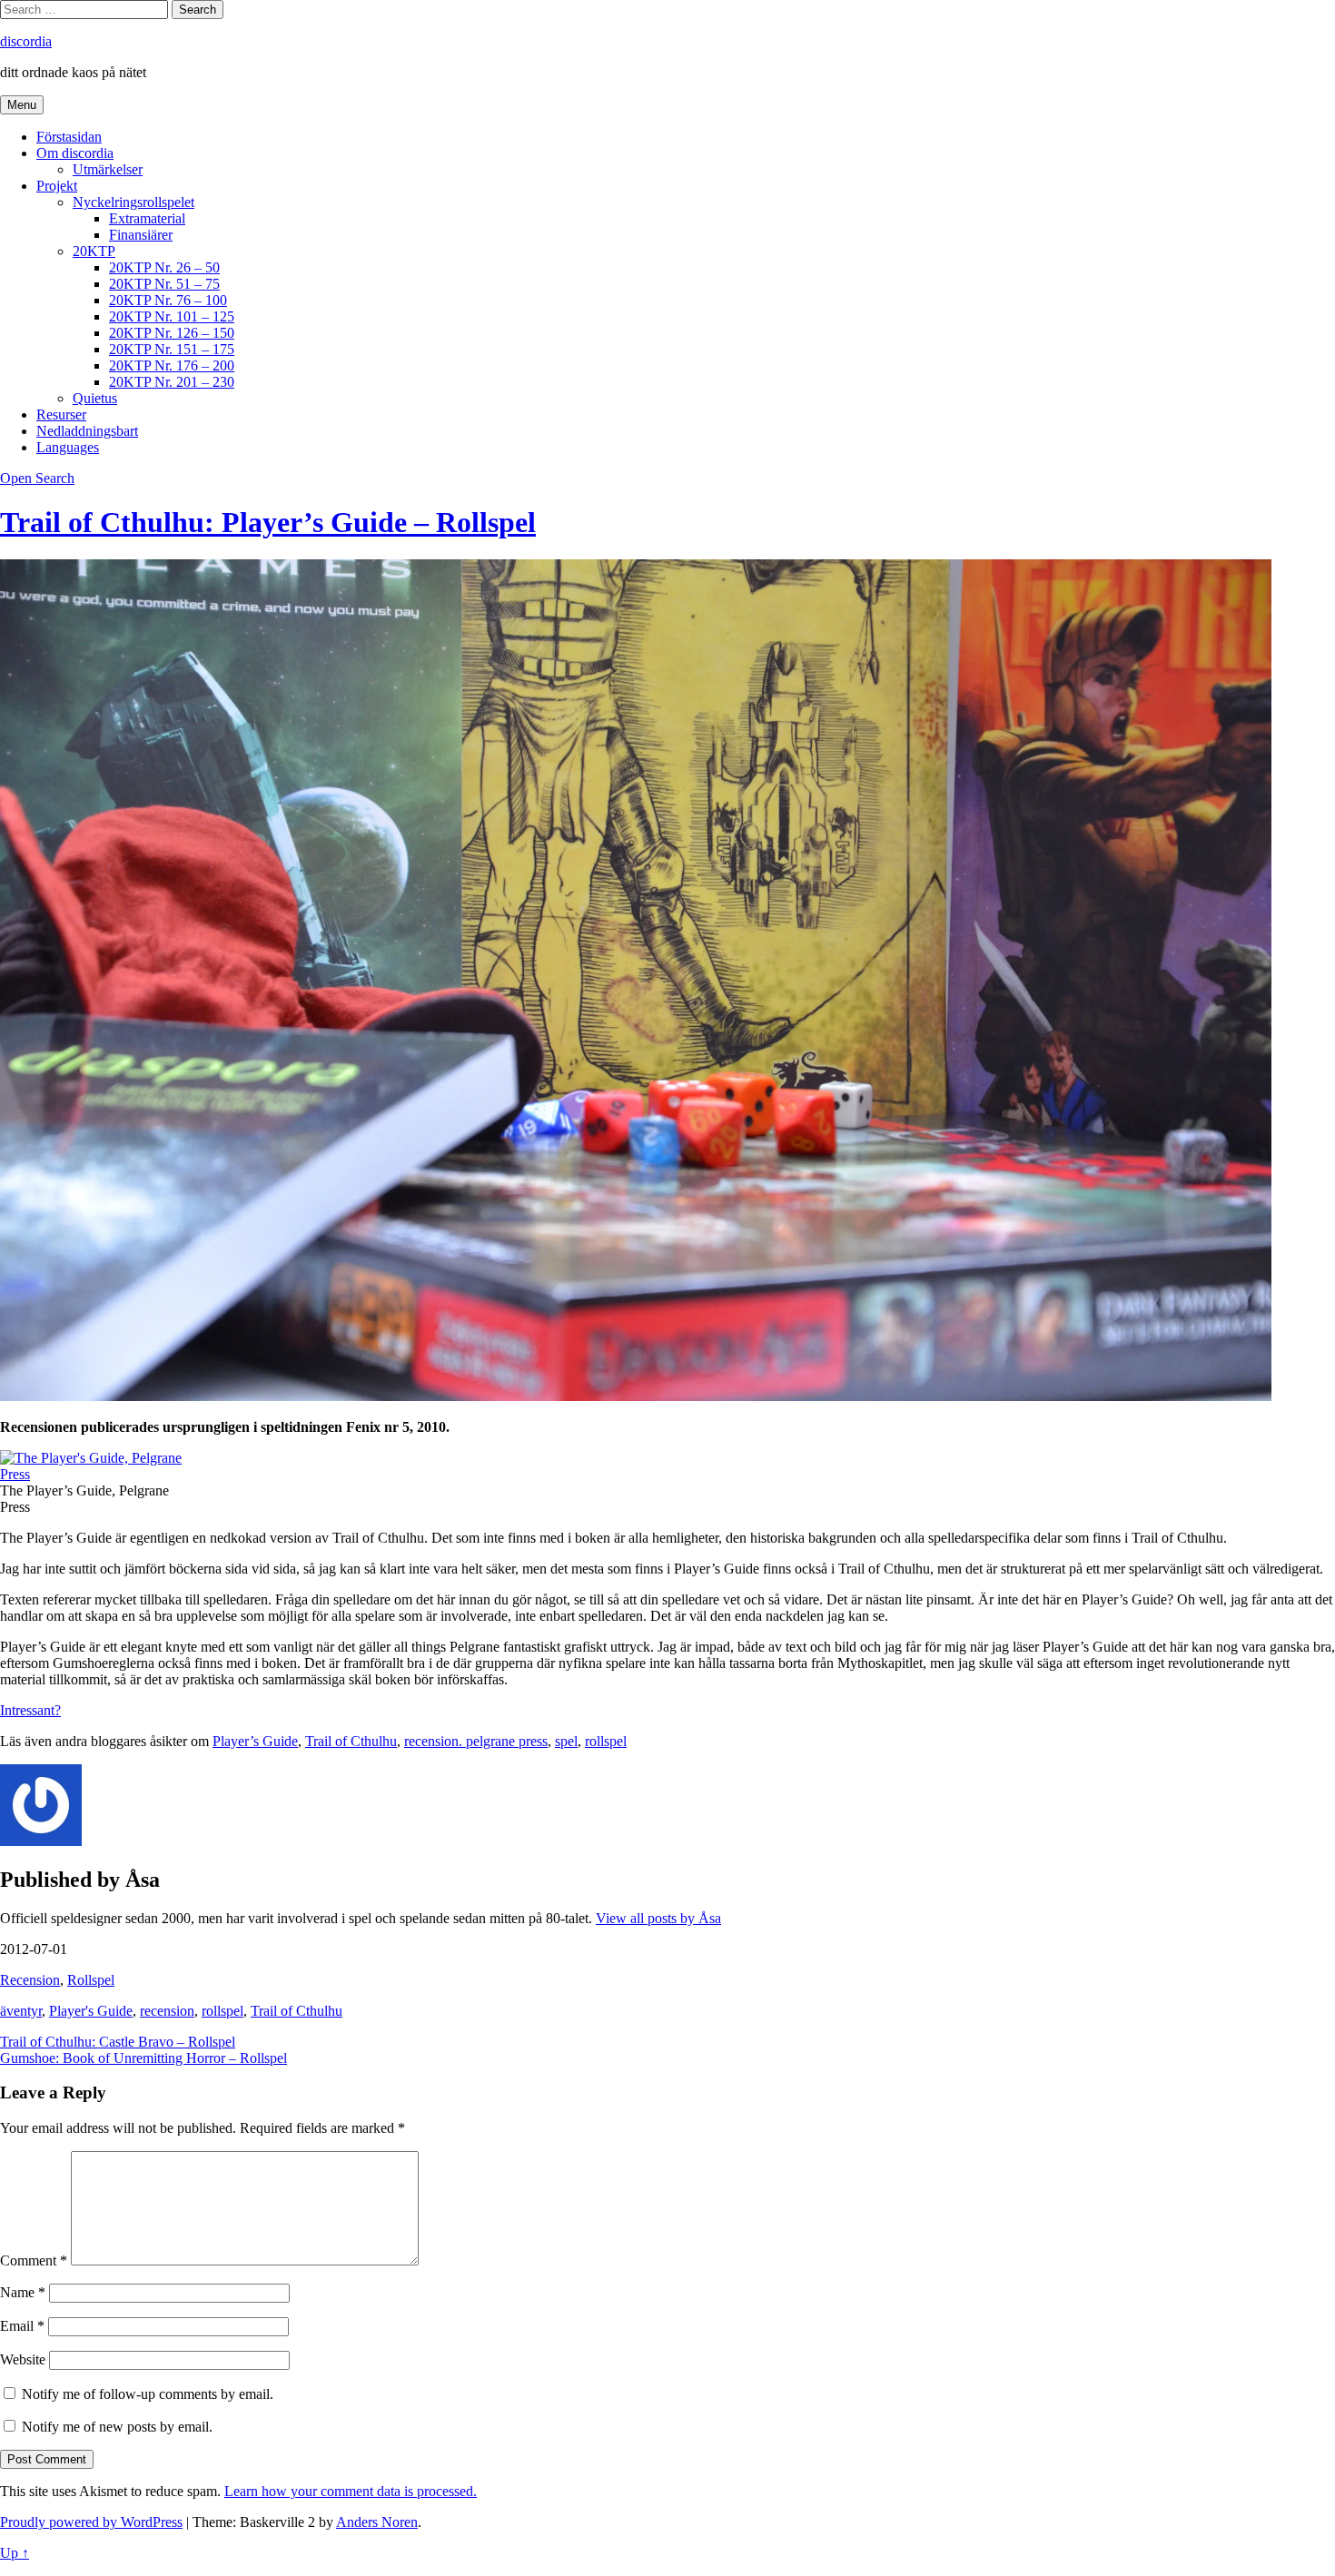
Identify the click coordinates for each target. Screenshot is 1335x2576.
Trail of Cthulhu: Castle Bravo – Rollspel (118, 2042)
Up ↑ (15, 2553)
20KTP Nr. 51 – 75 (164, 284)
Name (23, 2292)
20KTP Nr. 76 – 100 (168, 300)
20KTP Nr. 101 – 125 (172, 316)
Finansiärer (141, 235)
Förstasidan (69, 137)
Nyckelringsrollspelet (133, 202)
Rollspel (91, 1980)
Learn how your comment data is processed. (351, 2491)
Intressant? (30, 1710)
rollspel (606, 1741)
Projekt (57, 186)
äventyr (21, 2011)
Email (22, 2326)
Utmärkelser (108, 169)
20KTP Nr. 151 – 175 (172, 349)
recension (167, 2011)
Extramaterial (147, 218)
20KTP (94, 251)
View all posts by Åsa (658, 1918)
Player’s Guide (255, 1741)
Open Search (37, 478)
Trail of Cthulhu (351, 1741)
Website (23, 2359)
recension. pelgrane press (476, 1741)
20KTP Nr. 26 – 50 (164, 267)
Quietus (95, 398)
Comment (34, 2260)
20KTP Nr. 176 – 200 (172, 365)
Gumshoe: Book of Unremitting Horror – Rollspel (143, 2058)
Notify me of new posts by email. (117, 2427)
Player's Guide (91, 2011)
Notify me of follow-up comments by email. (148, 2394)
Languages (68, 447)
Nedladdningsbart (87, 431)
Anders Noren (377, 2522)
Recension (30, 1980)
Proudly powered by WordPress (91, 2522)
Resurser (61, 415)
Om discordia (75, 153)
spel (566, 1741)
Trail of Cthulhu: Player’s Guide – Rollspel (268, 522)
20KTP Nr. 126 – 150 (172, 333)
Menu (22, 105)
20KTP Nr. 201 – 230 (172, 382)
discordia (26, 41)
